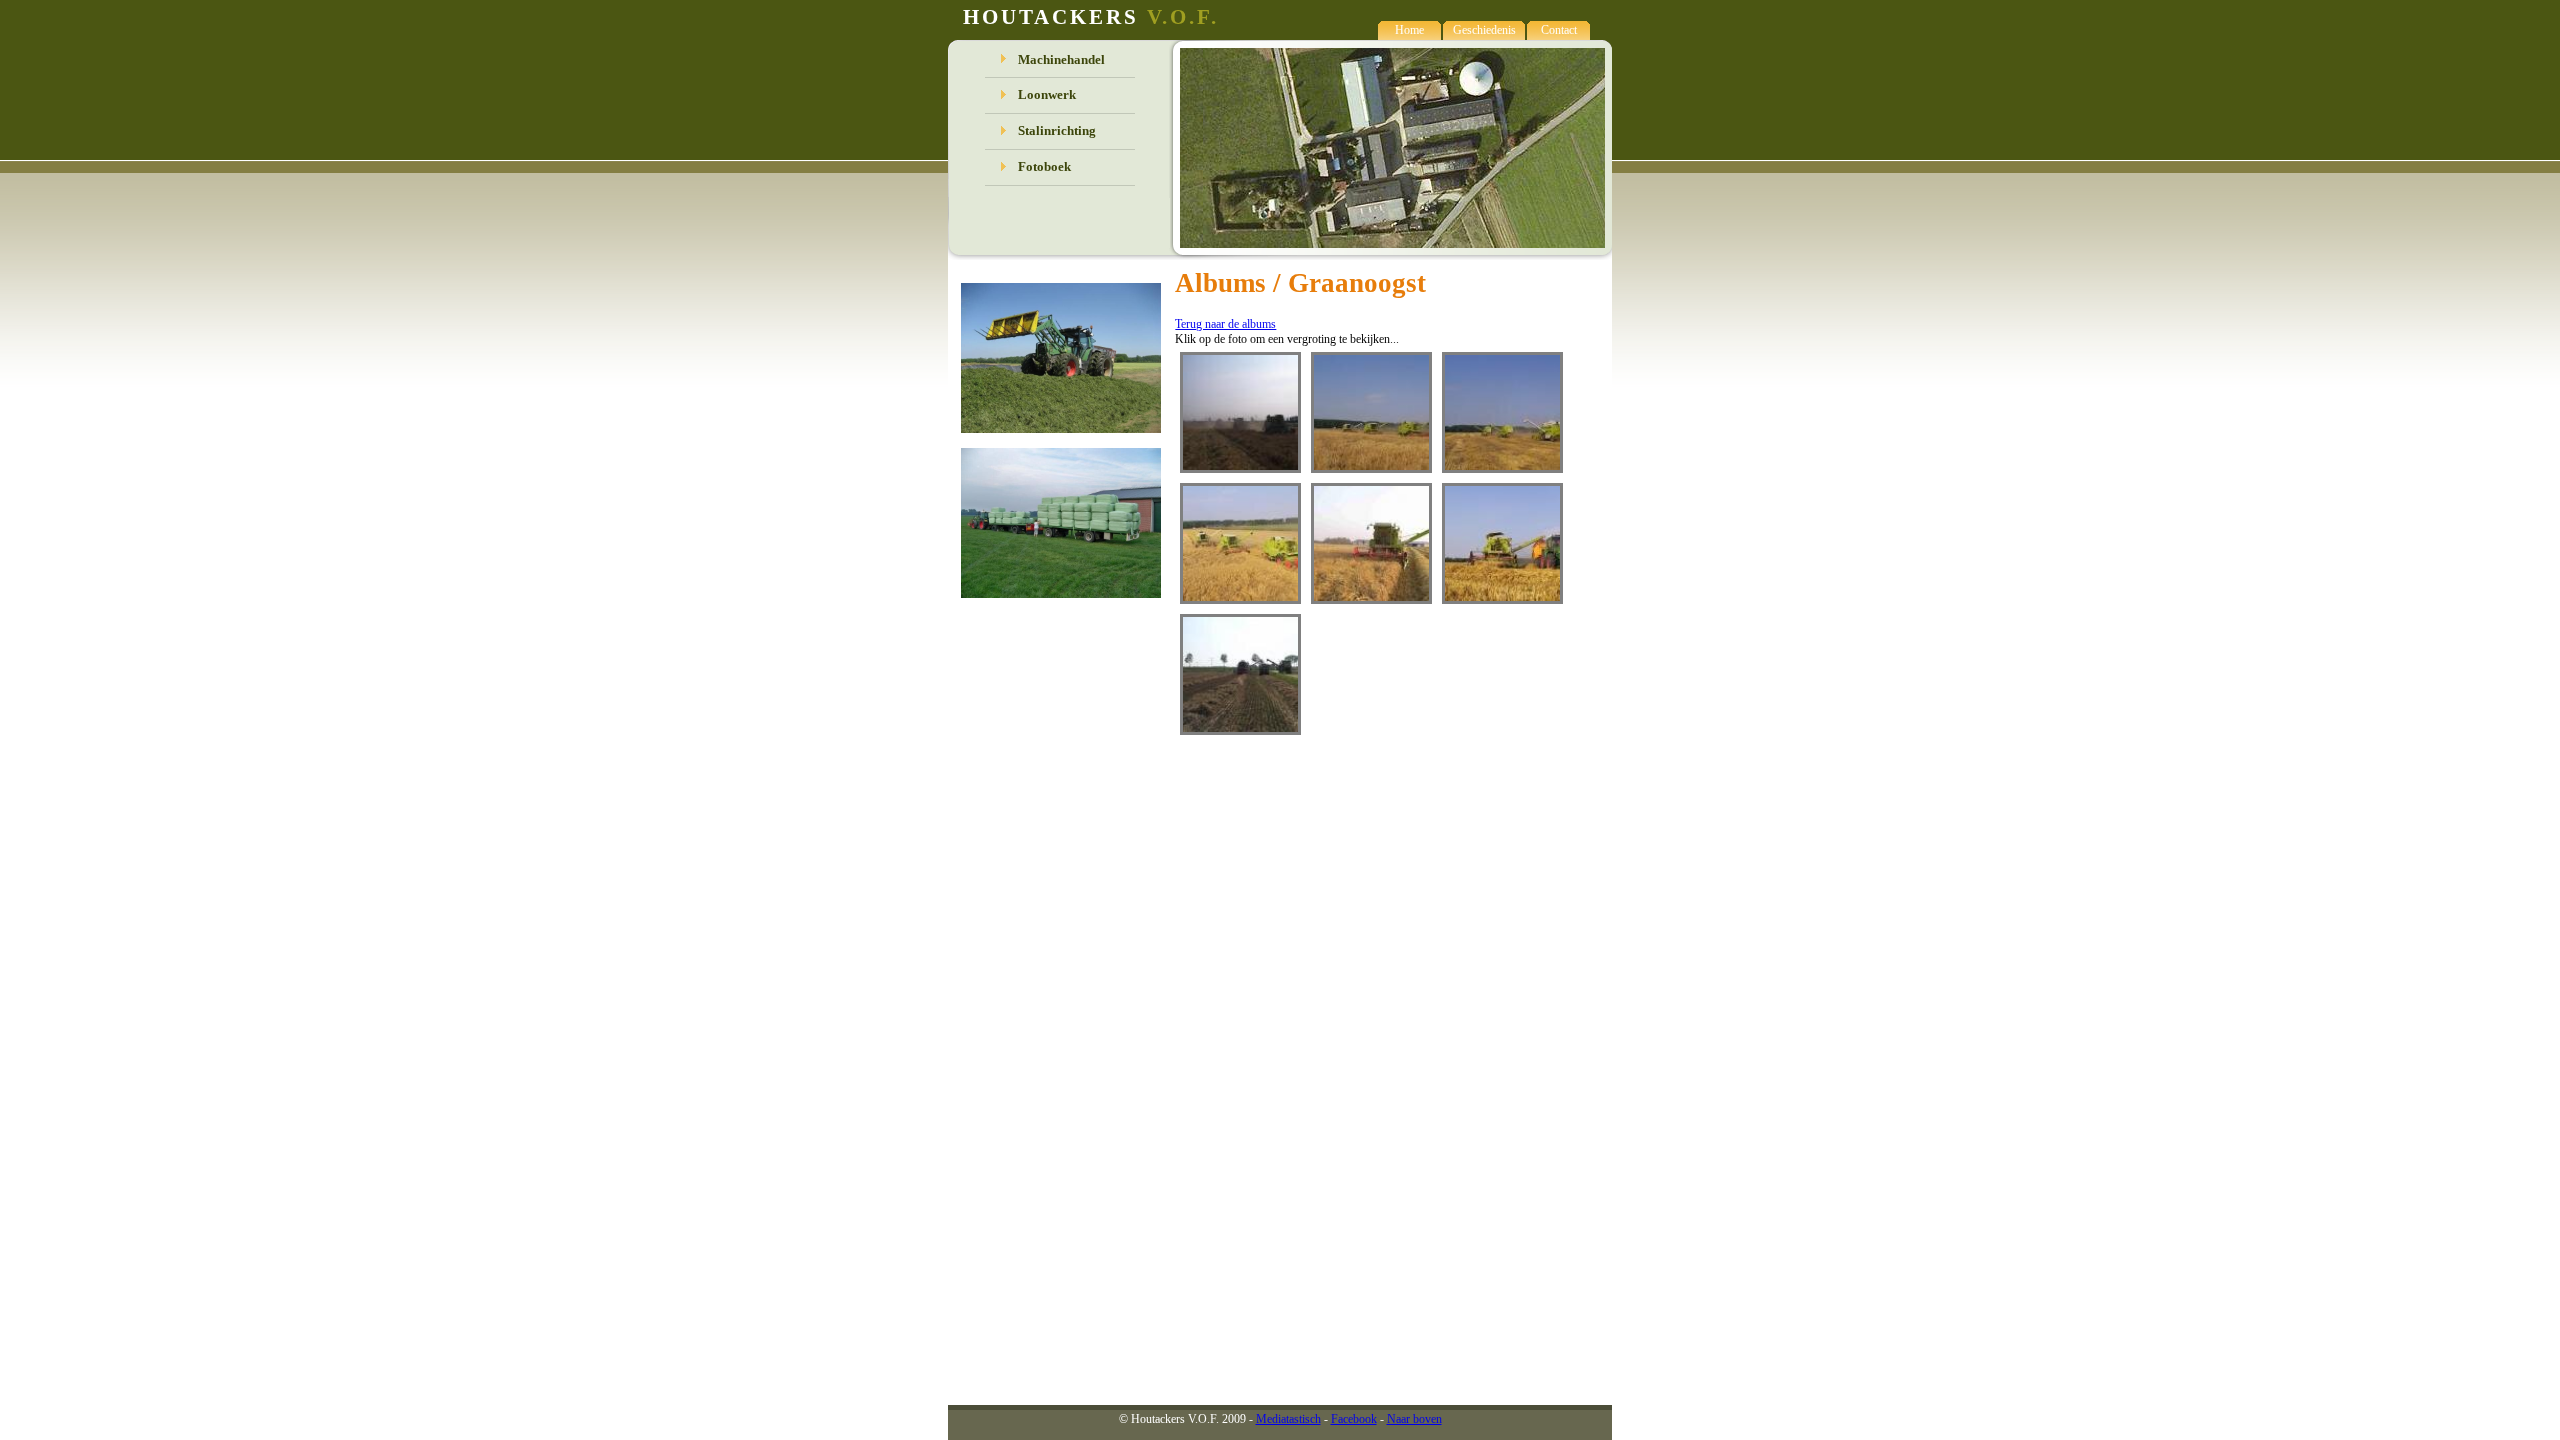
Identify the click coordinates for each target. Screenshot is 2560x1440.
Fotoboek (1044, 166)
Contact (1559, 30)
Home (1409, 30)
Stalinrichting (1057, 130)
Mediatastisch (1288, 1419)
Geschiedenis (1484, 30)
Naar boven (1414, 1419)
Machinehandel (1061, 59)
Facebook (1354, 1419)
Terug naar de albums (1225, 324)
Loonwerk (1047, 94)
